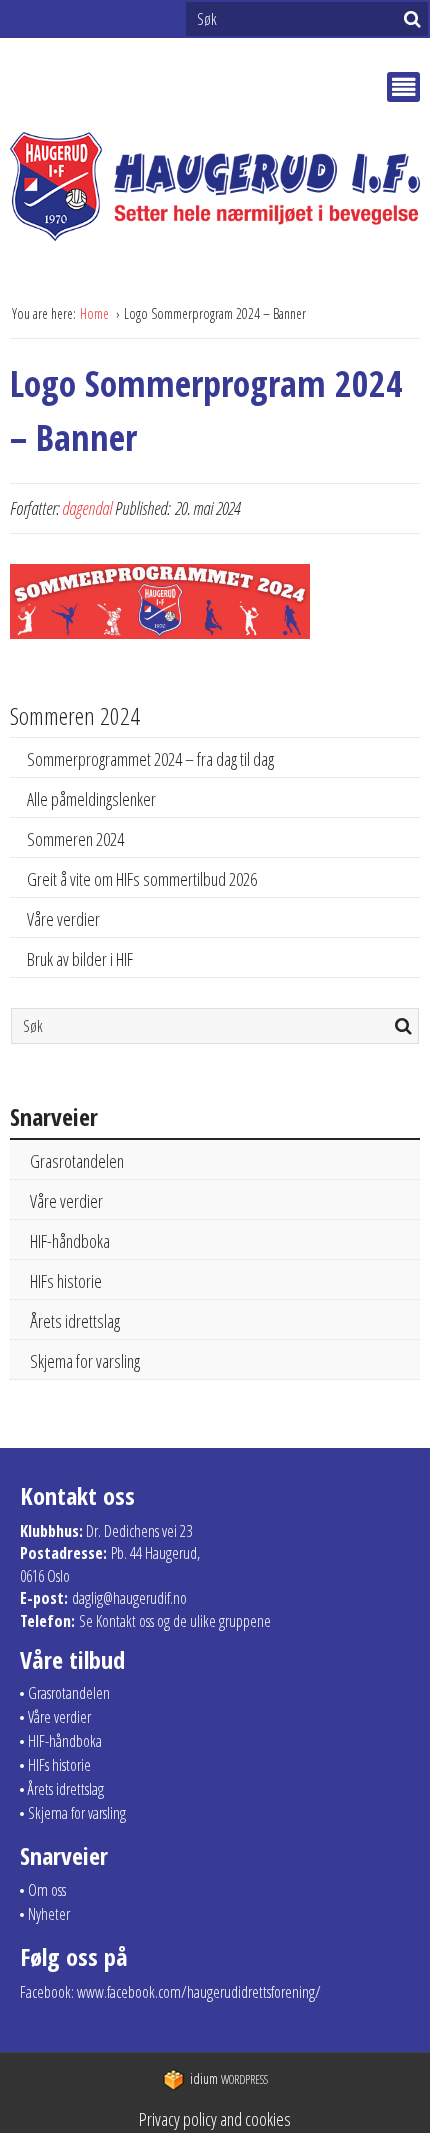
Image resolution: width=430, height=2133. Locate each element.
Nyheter (49, 1914)
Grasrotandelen (77, 1161)
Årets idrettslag (75, 1321)
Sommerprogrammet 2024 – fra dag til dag (150, 759)
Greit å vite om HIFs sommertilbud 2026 (142, 879)
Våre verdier (63, 919)
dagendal (87, 508)
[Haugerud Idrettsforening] (215, 186)
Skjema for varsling (85, 1361)
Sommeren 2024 (75, 839)
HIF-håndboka (70, 1241)
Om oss (47, 1890)
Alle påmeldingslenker (91, 799)
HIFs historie (66, 1281)
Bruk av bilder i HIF (80, 959)
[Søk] (412, 19)
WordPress (229, 2079)
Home (96, 313)
